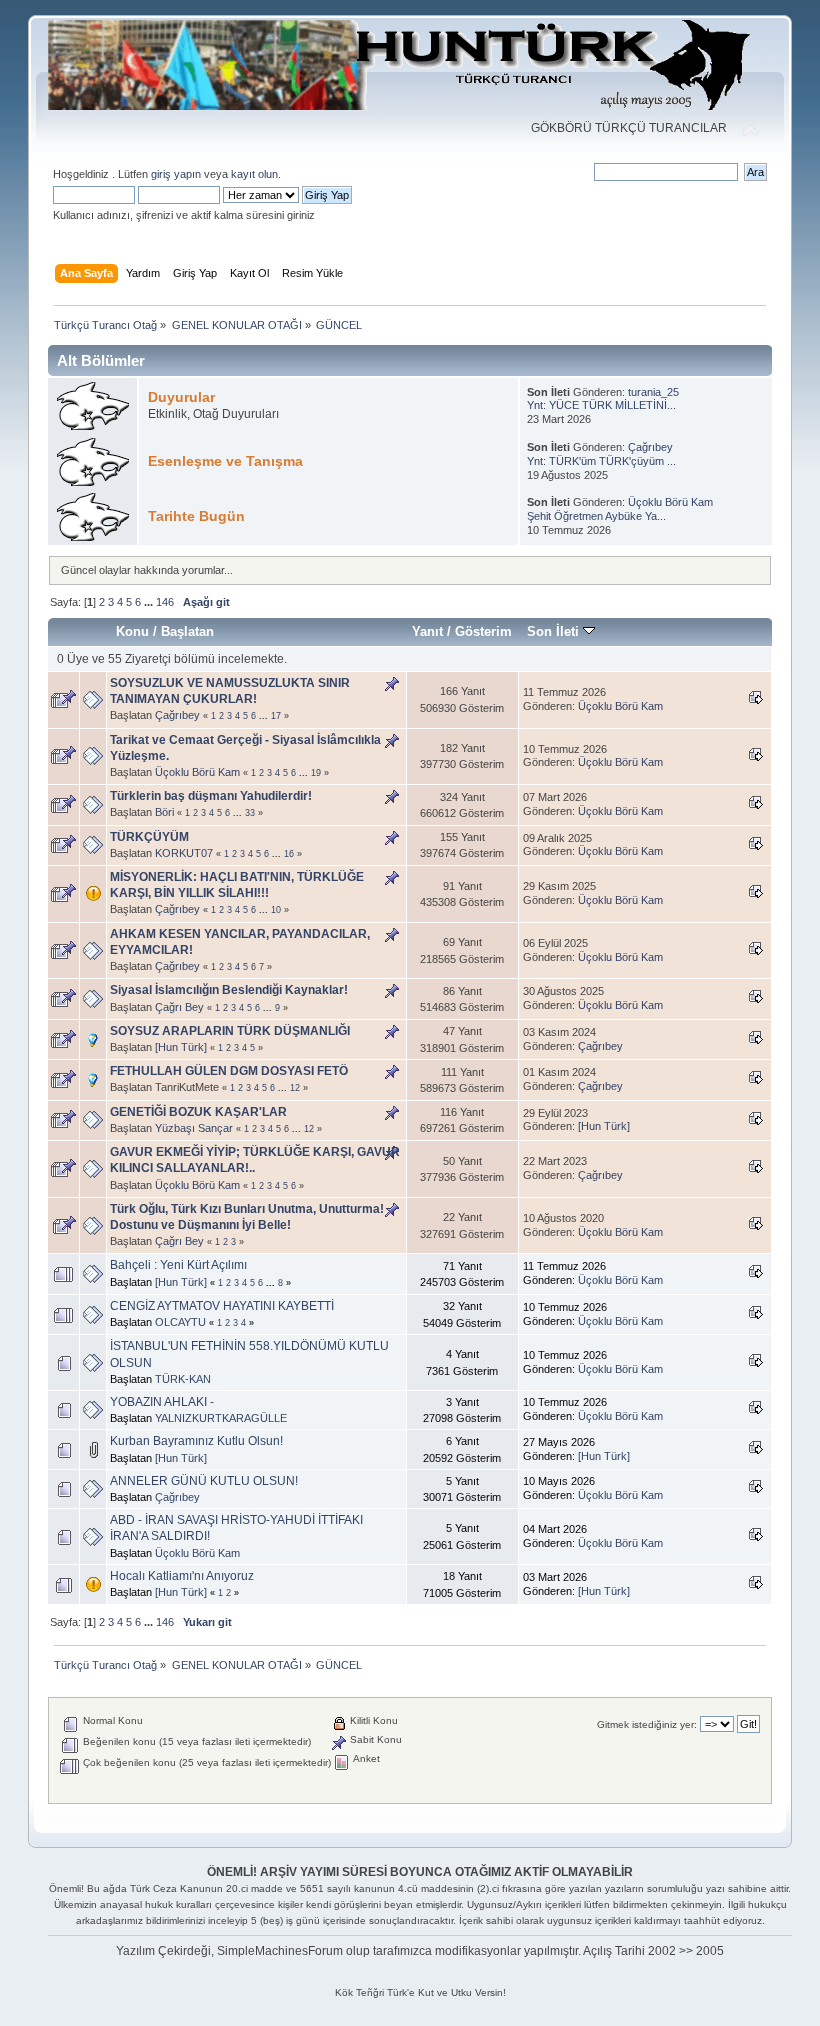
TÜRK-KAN (183, 1379)
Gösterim (483, 631)
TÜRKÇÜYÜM (149, 837)
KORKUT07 (184, 853)
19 (316, 773)
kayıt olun (254, 174)
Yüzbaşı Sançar (194, 1128)
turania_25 (653, 392)
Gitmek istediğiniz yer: (647, 1724)
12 (295, 1088)
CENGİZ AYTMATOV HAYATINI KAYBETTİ (222, 1306)
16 (289, 854)
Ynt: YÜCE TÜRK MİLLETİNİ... (601, 405)
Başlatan (187, 631)
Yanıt (427, 631)
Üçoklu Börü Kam (670, 502)
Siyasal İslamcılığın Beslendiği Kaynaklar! (229, 990)
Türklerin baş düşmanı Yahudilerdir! (211, 796)
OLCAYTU (180, 1322)
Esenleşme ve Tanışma (225, 461)
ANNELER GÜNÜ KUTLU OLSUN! (204, 1481)
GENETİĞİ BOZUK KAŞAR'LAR (198, 1112)
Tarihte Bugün (196, 516)
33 (250, 813)
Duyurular (181, 397)
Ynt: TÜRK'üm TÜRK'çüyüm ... (601, 461)
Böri (164, 812)
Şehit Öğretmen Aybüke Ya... (596, 516)
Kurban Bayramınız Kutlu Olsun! (196, 1441)
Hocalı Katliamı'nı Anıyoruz (182, 1576)
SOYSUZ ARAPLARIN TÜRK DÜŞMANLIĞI (230, 1031)
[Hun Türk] (181, 1047)
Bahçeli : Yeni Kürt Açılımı (178, 1265)
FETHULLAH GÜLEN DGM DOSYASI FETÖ (229, 1071)
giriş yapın (176, 174)
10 (276, 910)
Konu (132, 631)
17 (276, 716)
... (150, 602)
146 (165, 602)
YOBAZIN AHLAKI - (162, 1402)
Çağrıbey (650, 447)
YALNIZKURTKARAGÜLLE (221, 1418)
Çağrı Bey (179, 1007)
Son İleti (555, 631)
